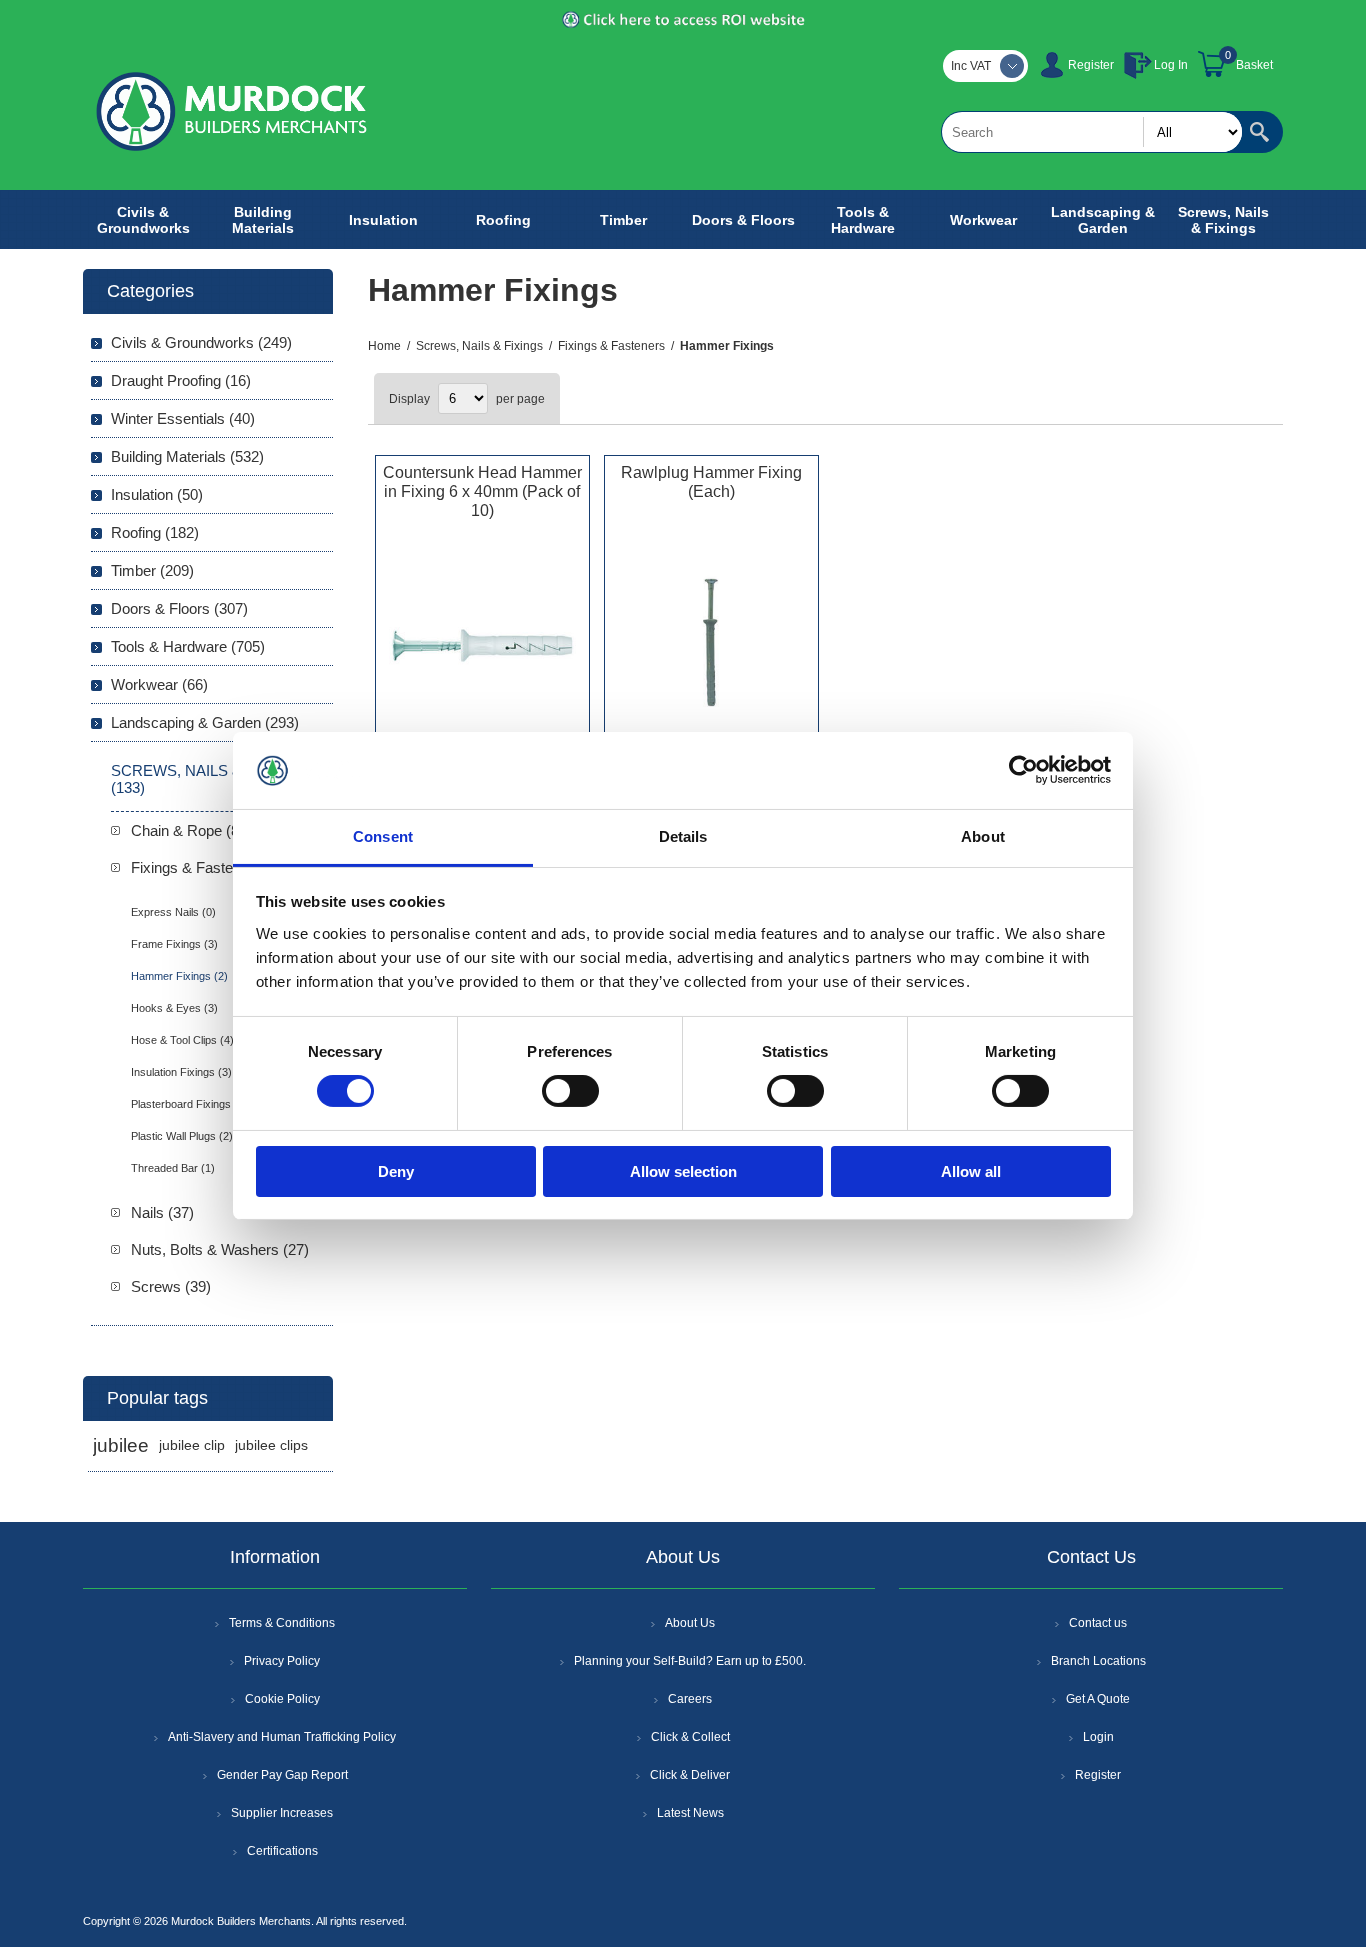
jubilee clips (271, 1445)
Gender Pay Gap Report (282, 1775)
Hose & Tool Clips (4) (182, 1040)
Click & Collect (690, 1737)
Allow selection (683, 1171)
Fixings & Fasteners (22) (211, 867)
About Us (690, 1623)
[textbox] (1092, 132)
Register (1091, 65)
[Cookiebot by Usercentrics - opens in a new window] (1023, 770)
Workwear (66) (159, 684)
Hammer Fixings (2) (179, 976)
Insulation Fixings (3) (181, 1072)
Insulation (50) (157, 494)
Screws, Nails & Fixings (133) (208, 779)
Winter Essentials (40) (183, 418)
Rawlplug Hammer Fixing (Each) (711, 482)
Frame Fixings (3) (174, 944)
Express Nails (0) (173, 912)
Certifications (282, 1851)
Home (384, 346)
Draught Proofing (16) (181, 380)
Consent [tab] (383, 836)
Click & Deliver (690, 1775)
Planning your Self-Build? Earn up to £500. (690, 1661)
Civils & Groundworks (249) (201, 342)
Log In (1171, 65)
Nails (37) (162, 1212)
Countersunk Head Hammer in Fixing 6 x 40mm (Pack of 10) (482, 491)
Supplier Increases (282, 1813)
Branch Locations (1098, 1661)
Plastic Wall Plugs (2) (182, 1136)
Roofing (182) (155, 532)
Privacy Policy (282, 1661)
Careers (690, 1699)
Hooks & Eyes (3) (174, 1008)
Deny (396, 1171)
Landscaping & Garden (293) (205, 722)
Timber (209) (152, 570)
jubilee (121, 1445)
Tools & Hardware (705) (188, 646)
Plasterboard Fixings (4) (189, 1104)
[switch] (570, 1091)
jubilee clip (192, 1445)
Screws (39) (171, 1286)
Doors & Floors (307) (179, 608)
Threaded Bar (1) (173, 1168)
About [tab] (983, 836)
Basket (1254, 65)
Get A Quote (1098, 1699)
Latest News (690, 1813)
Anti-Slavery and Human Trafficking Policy (282, 1737)
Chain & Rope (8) (187, 830)
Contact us (1098, 1623)
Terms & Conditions (282, 1623)
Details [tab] (683, 836)
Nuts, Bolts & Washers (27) (220, 1249)
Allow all (971, 1171)
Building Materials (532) (187, 456)
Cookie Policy (282, 1699)
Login (1098, 1737)
